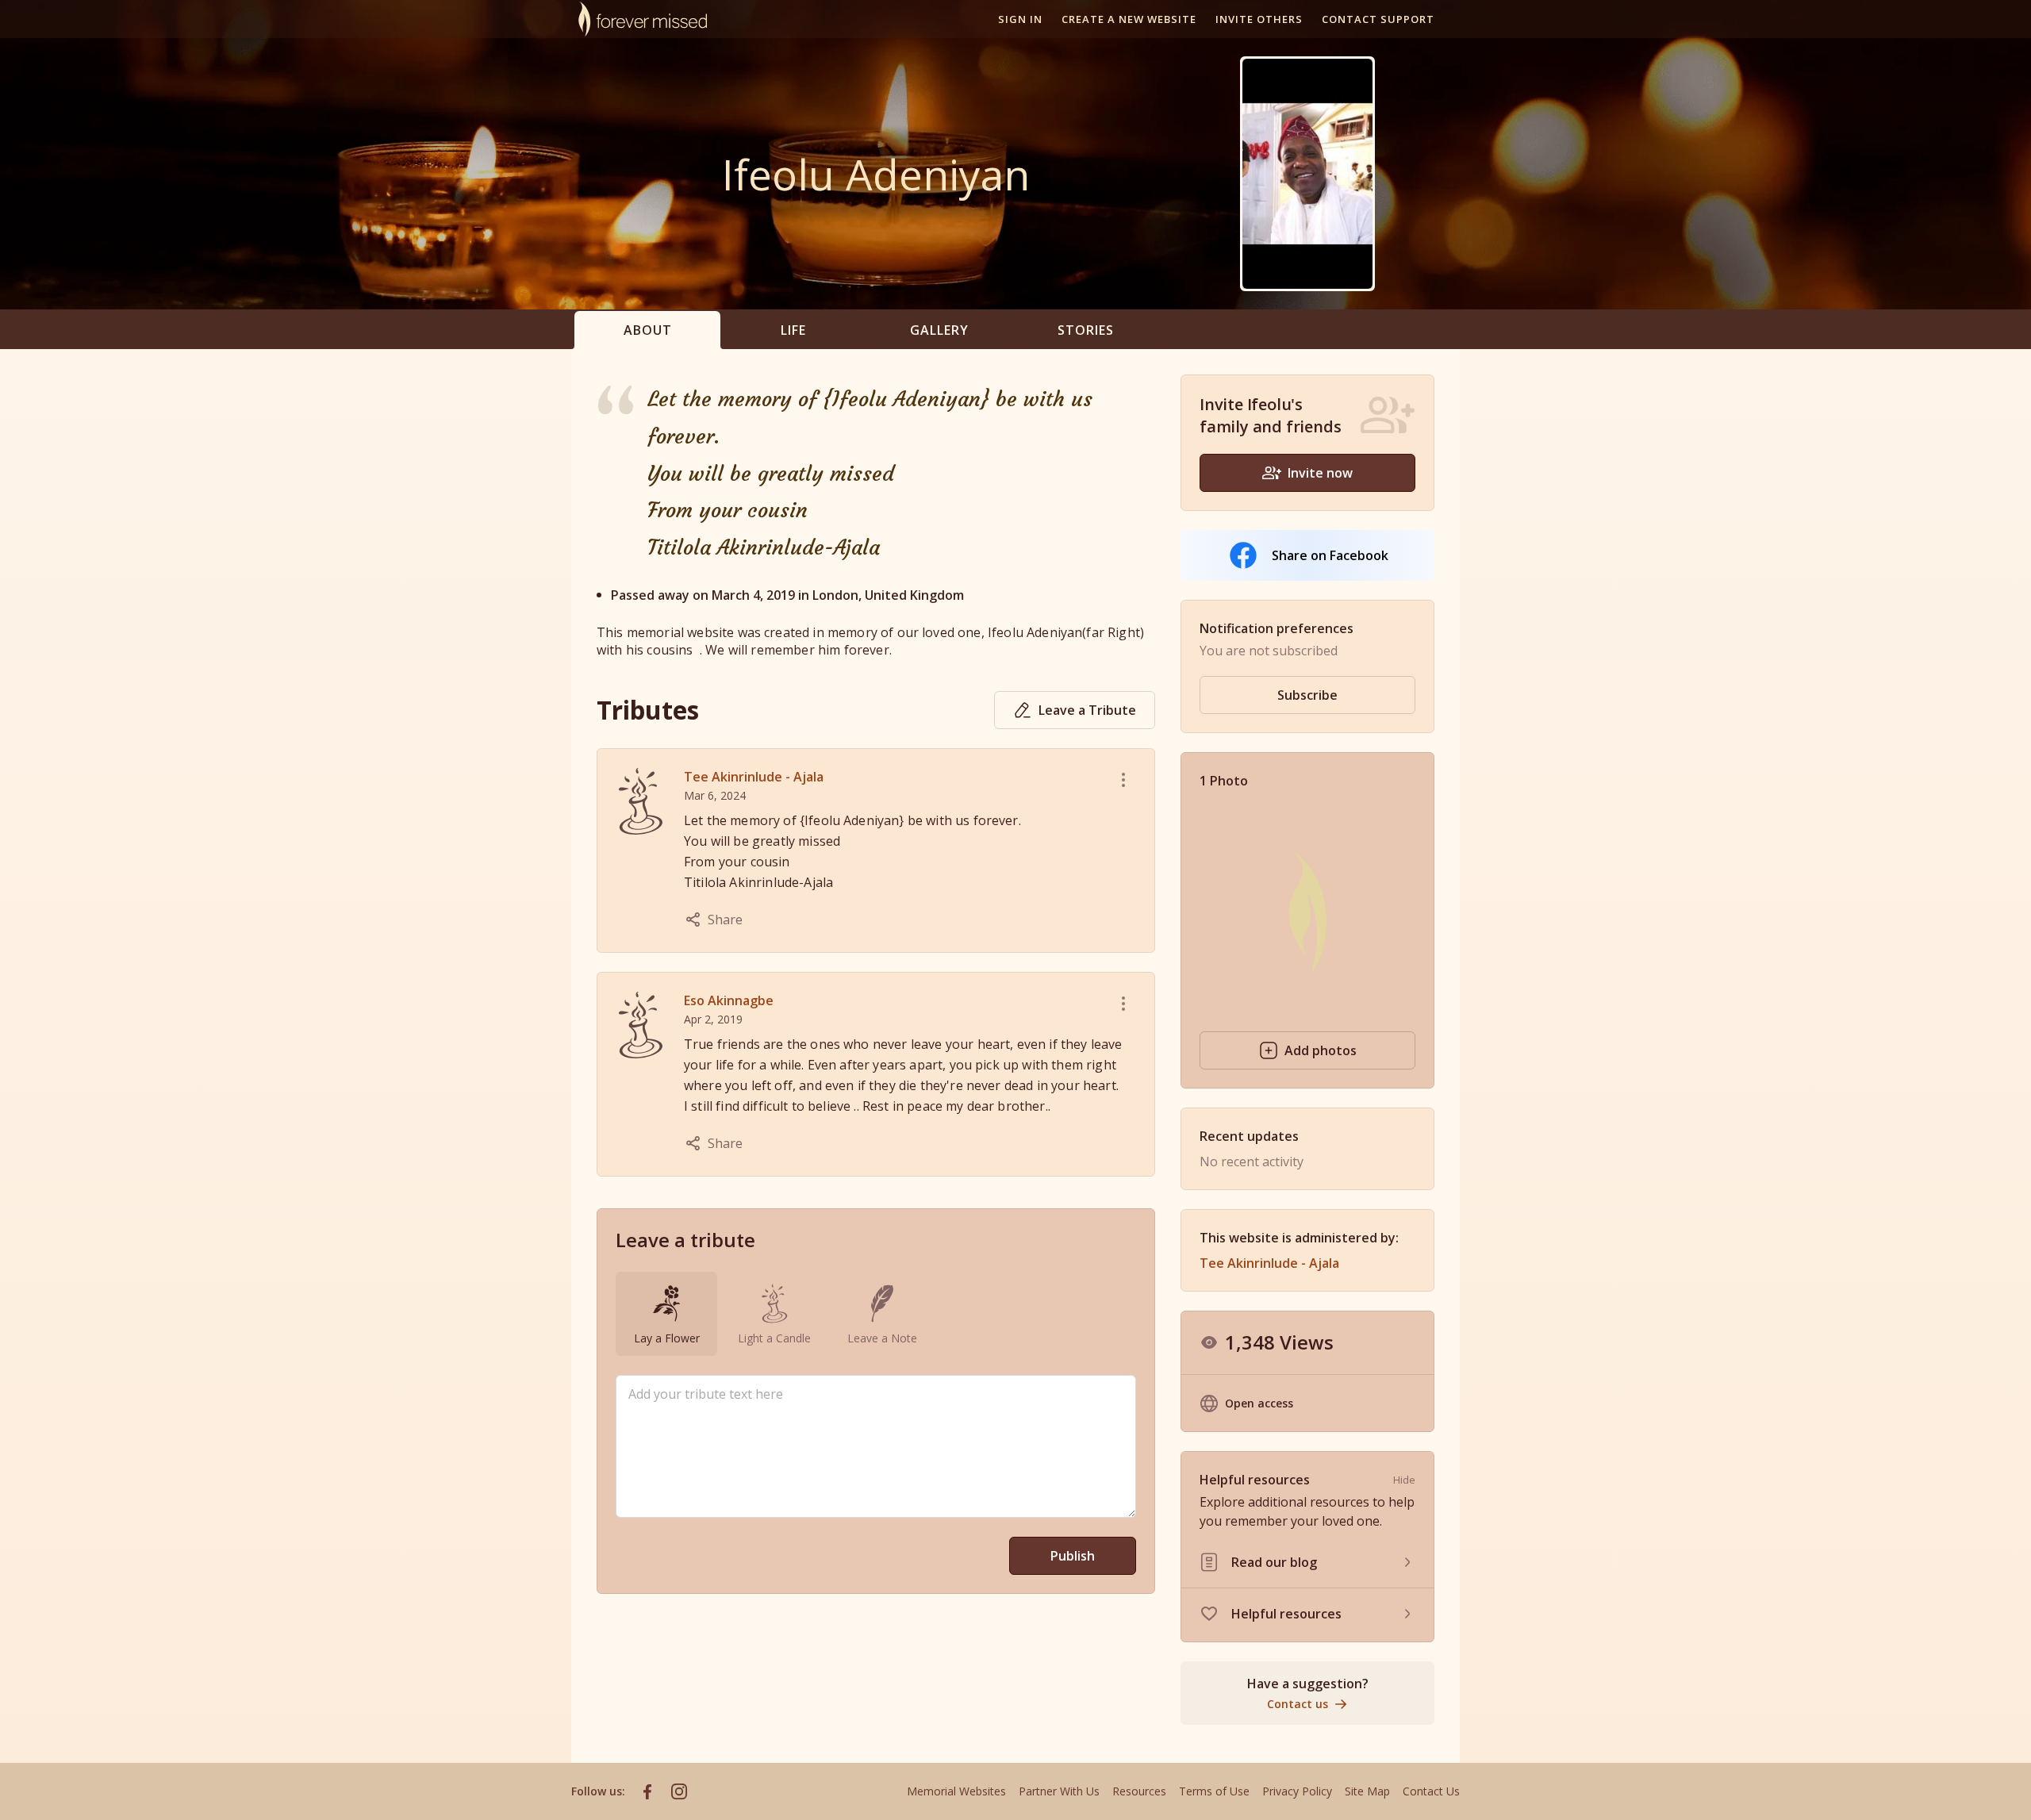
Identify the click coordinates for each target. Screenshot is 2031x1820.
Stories (1086, 330)
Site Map (1367, 1791)
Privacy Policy (1297, 1791)
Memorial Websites (956, 1791)
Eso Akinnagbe (729, 1000)
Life (793, 330)
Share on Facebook (1330, 555)
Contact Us (1431, 1791)
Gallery (939, 330)
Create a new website (1129, 19)
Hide (1404, 1480)
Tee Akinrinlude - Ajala (754, 777)
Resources (1139, 1791)
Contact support (1378, 19)
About (648, 330)
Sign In (1020, 19)
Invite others (1259, 19)
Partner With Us (1059, 1791)
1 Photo (1224, 781)
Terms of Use (1214, 1791)
